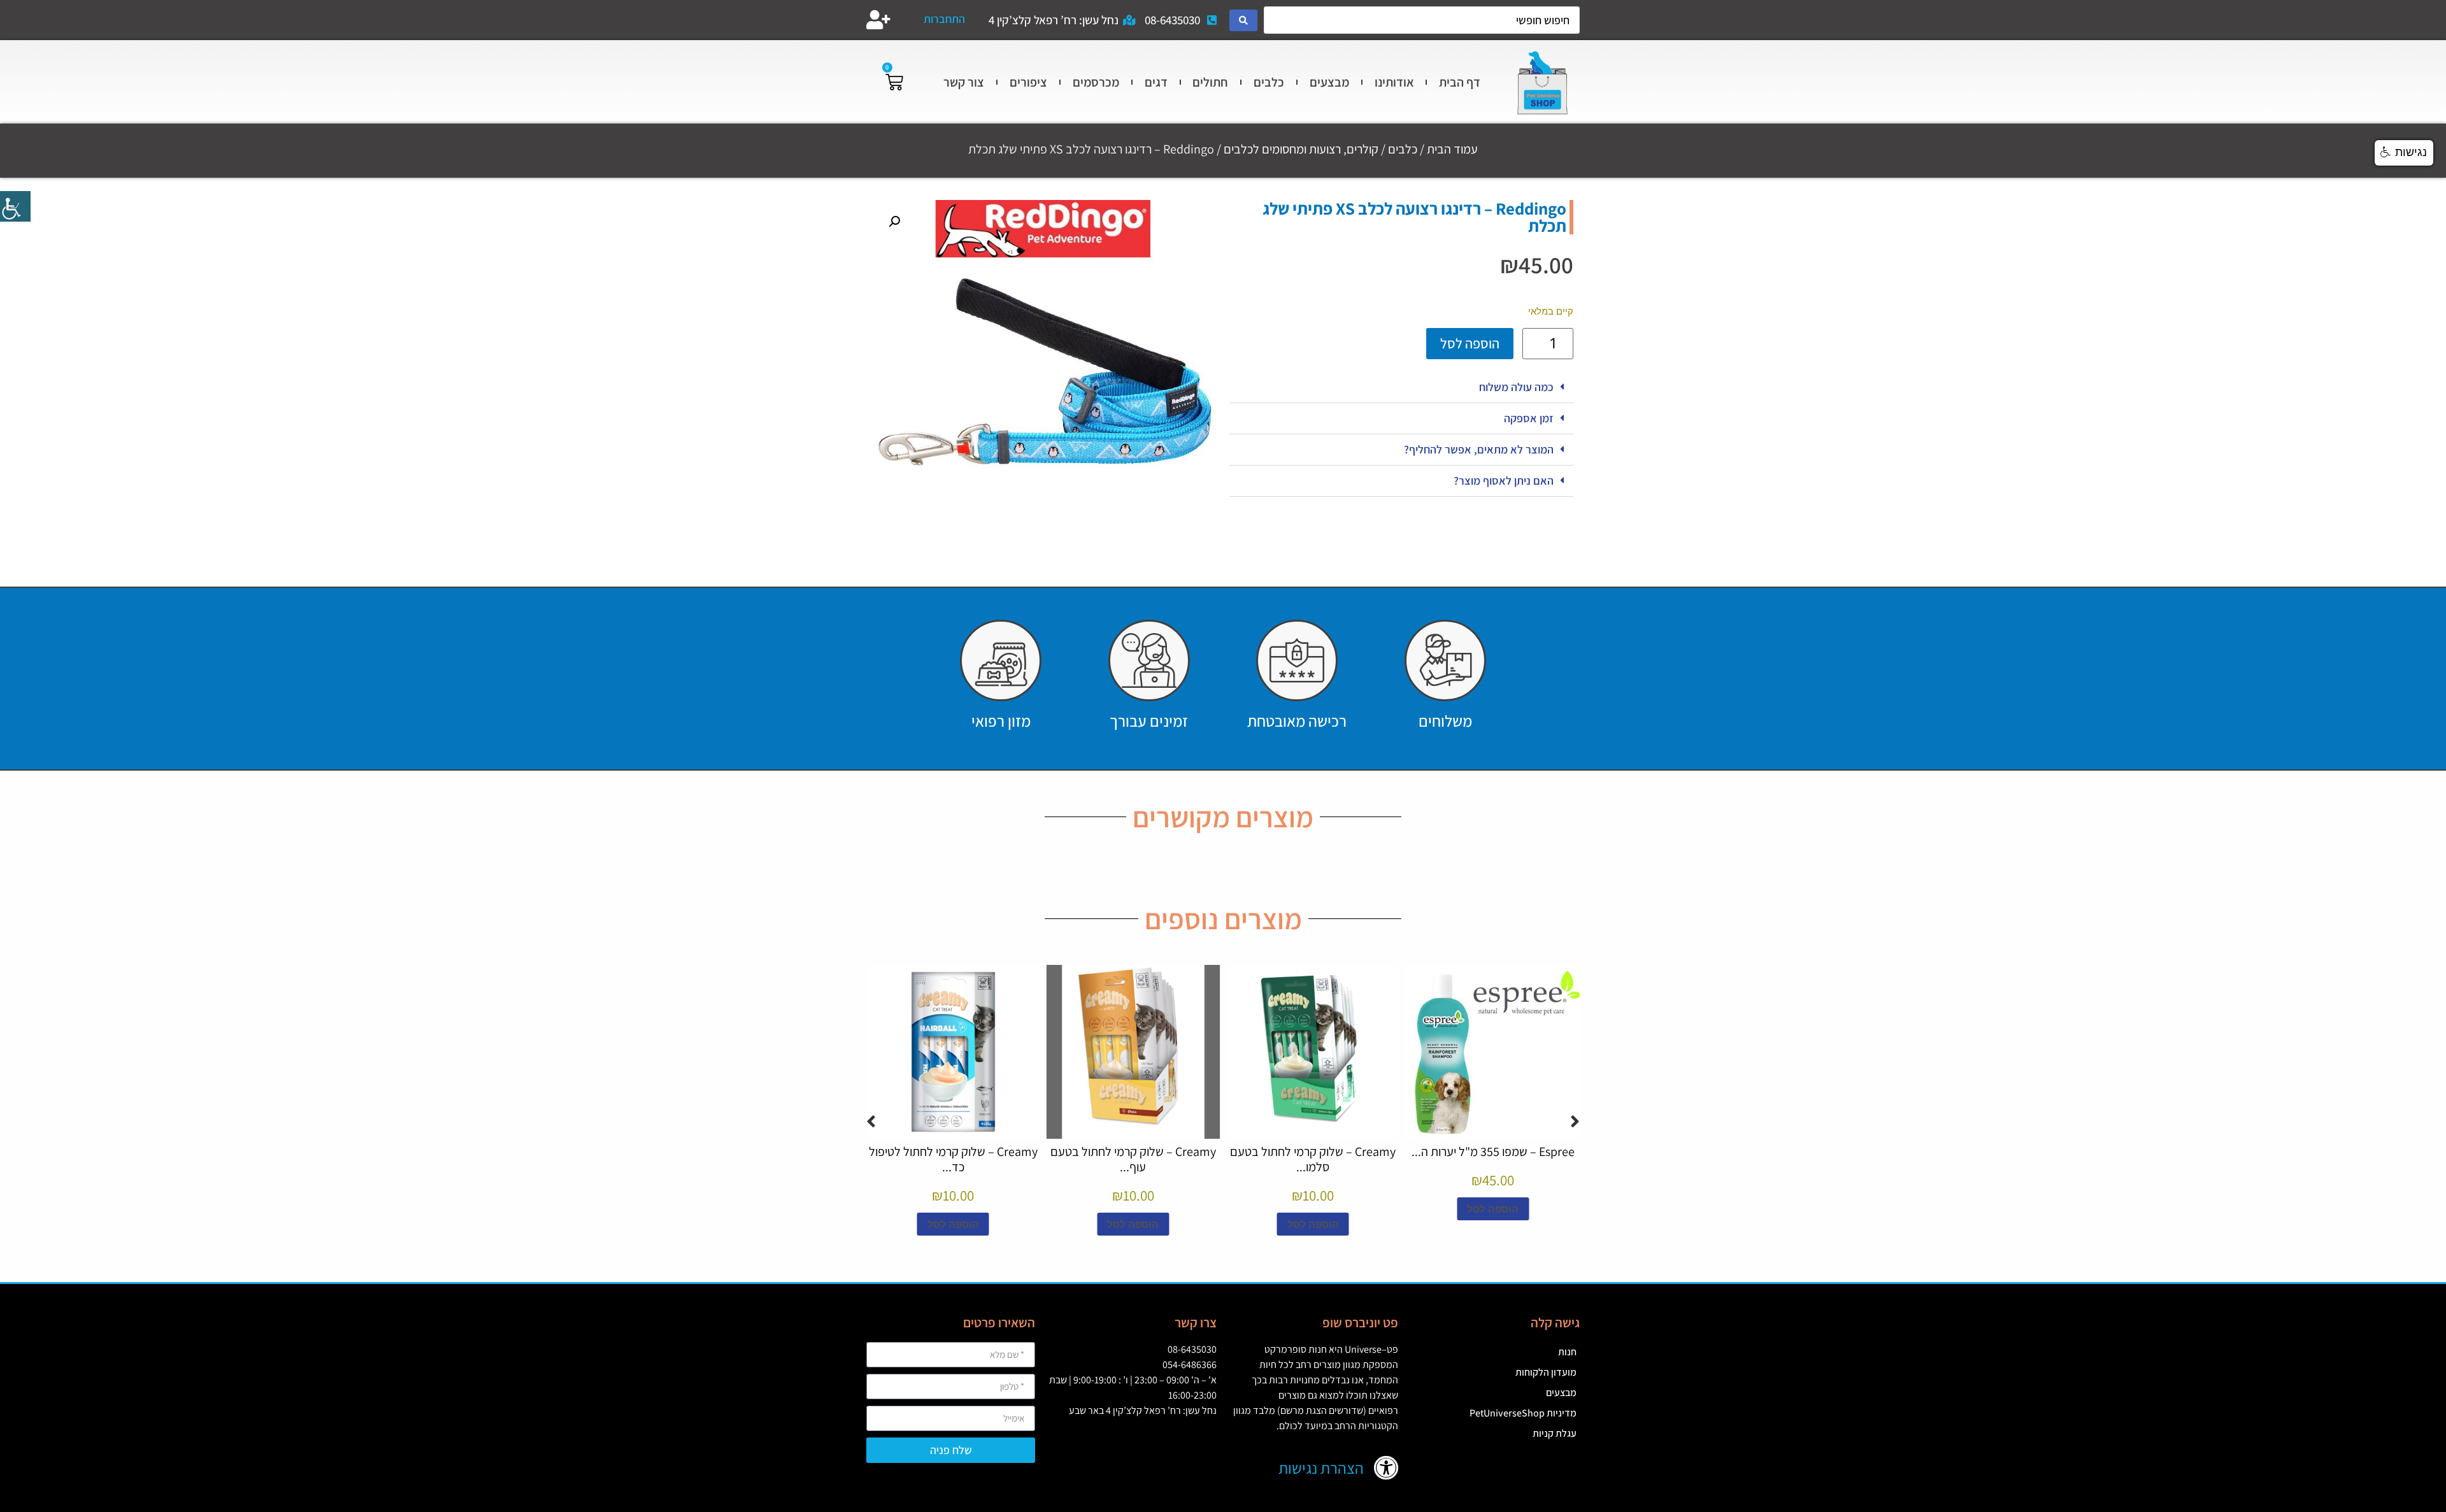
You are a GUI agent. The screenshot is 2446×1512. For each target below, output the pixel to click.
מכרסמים (1096, 82)
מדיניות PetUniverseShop (1523, 1413)
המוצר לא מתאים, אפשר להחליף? (1479, 449)
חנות (1567, 1352)
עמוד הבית (1452, 149)
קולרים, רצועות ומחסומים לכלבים (1301, 149)
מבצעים (1329, 82)
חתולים (1210, 82)
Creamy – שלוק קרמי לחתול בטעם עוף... (1133, 1159)
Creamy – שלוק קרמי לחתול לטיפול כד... (953, 1159)
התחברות (944, 19)
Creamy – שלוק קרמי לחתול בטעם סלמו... (1313, 1159)
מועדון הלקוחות (1546, 1372)
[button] (1401, 388)
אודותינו (1394, 82)
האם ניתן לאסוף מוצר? (1504, 481)
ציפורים (1028, 82)
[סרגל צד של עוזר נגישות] (15, 206)
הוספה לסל (1470, 343)
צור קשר (964, 82)
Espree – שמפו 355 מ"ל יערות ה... (1493, 1152)
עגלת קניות (1555, 1433)
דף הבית (1460, 82)
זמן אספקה (1529, 418)
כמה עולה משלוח (1516, 387)
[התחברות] (878, 20)
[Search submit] (1243, 20)
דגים (1156, 82)
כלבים (1269, 82)
